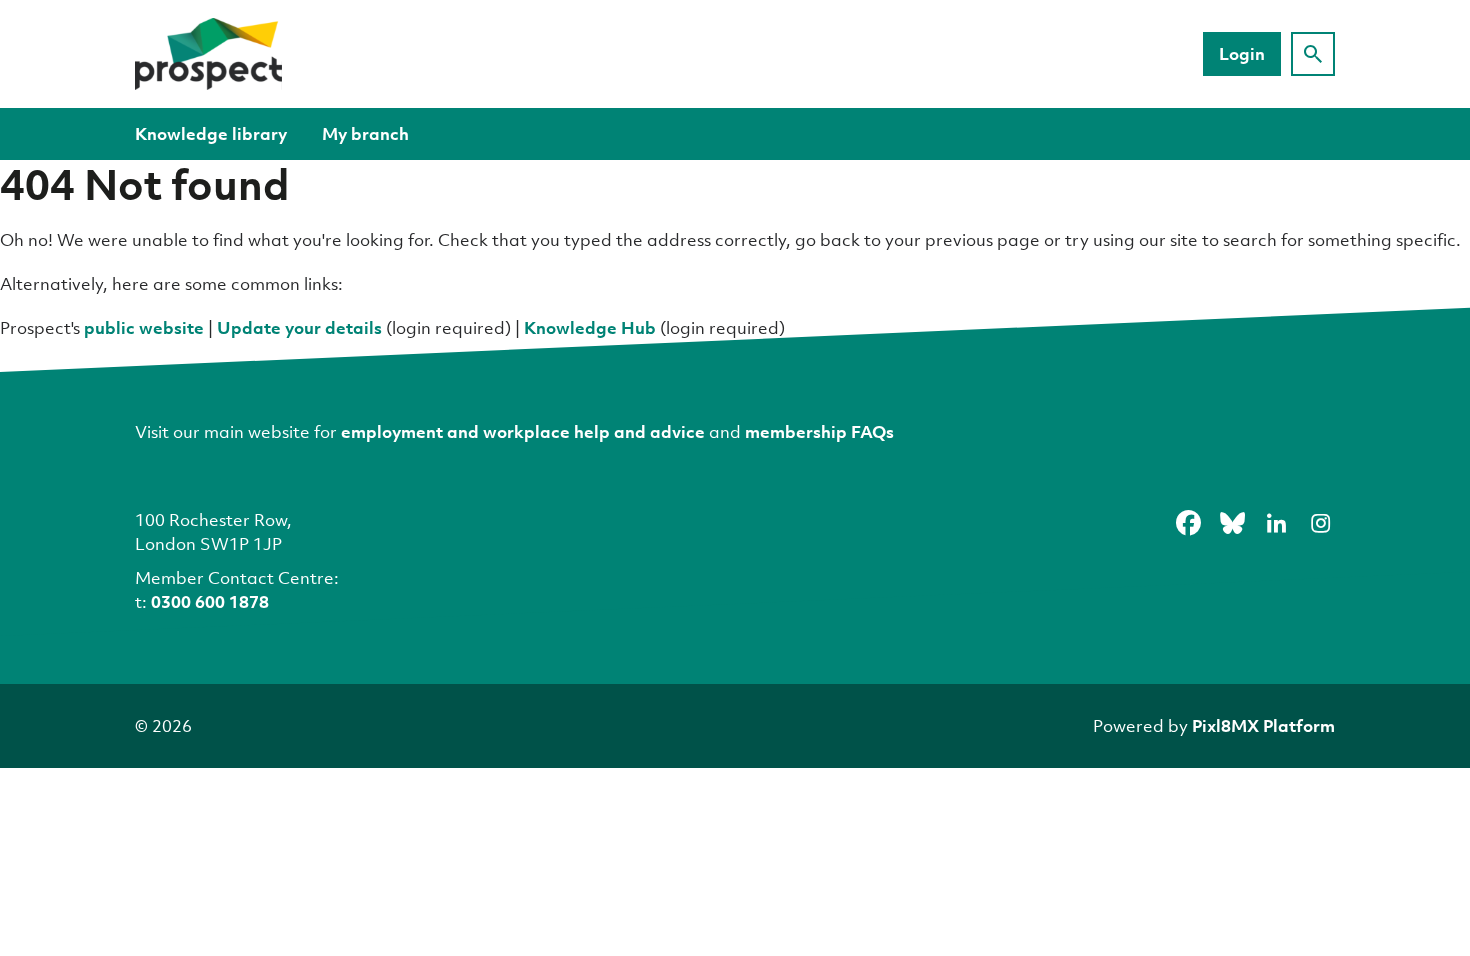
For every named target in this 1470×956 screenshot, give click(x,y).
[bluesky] (1232, 523)
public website (144, 327)
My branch (365, 133)
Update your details (299, 327)
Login (1242, 53)
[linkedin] (1276, 523)
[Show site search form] (1313, 54)
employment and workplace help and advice (523, 431)
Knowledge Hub (590, 327)
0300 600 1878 (210, 601)
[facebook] (1188, 523)
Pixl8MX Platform (1263, 725)
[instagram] (1320, 523)
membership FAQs (819, 431)
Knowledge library (211, 133)
